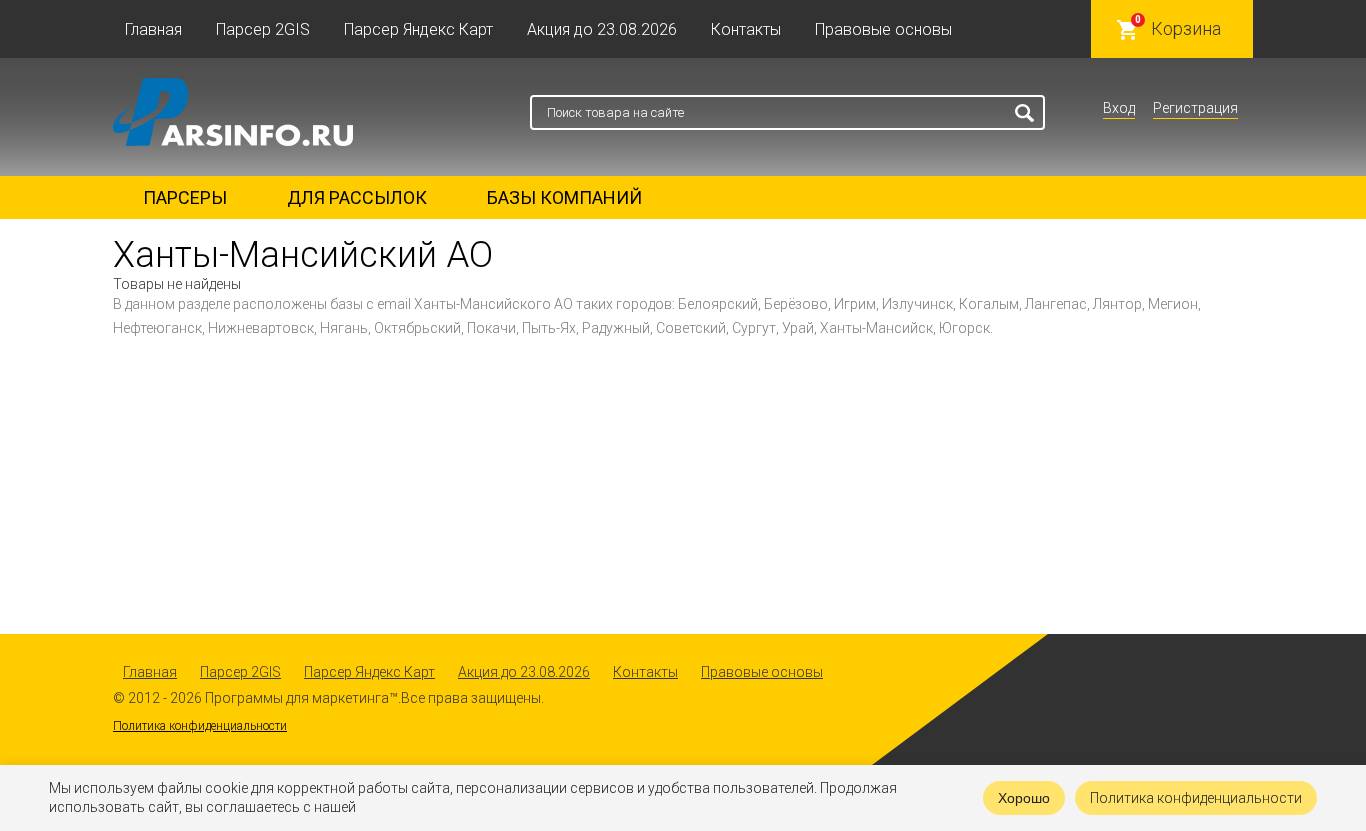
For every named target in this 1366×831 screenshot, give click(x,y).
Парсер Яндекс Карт (418, 29)
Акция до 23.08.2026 (602, 29)
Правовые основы (883, 29)
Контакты (746, 29)
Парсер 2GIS (263, 29)
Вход (1119, 108)
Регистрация (1195, 108)
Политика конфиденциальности (200, 726)
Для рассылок (357, 197)
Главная (153, 29)
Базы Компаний (564, 197)
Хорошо (1024, 798)
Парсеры (185, 197)
